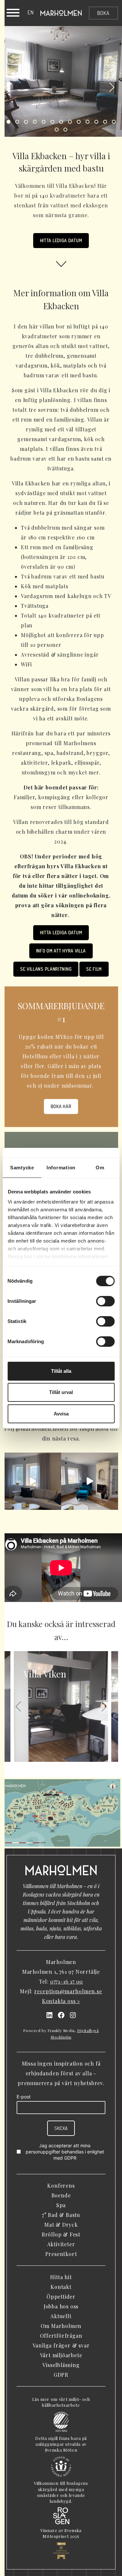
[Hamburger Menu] (13, 14)
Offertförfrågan (61, 2336)
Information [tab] (61, 1168)
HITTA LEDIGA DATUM (61, 240)
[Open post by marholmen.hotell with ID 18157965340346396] (33, 1481)
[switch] (105, 1301)
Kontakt (61, 2287)
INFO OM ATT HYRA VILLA (61, 951)
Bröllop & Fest (61, 2234)
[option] (31, 12)
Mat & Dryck (61, 2225)
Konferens (61, 2186)
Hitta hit (61, 2277)
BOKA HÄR (61, 1106)
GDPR (70, 2158)
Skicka (61, 2128)
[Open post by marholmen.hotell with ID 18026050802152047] (90, 1481)
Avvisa (61, 1414)
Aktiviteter (61, 2244)
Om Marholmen (61, 2326)
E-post (24, 2097)
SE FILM (94, 969)
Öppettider (61, 2297)
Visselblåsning (61, 2365)
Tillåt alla (61, 1371)
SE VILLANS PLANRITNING (46, 969)
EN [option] (31, 12)
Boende (61, 2195)
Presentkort (61, 2254)
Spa (61, 2205)
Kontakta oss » (61, 2001)
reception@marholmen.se (68, 1991)
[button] (7, 88)
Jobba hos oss (61, 2306)
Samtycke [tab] (22, 1168)
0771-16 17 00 (67, 1981)
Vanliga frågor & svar (61, 2345)
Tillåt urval (61, 1392)
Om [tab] (100, 1168)
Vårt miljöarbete (61, 2355)
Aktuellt (61, 2316)
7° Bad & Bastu (61, 2215)
